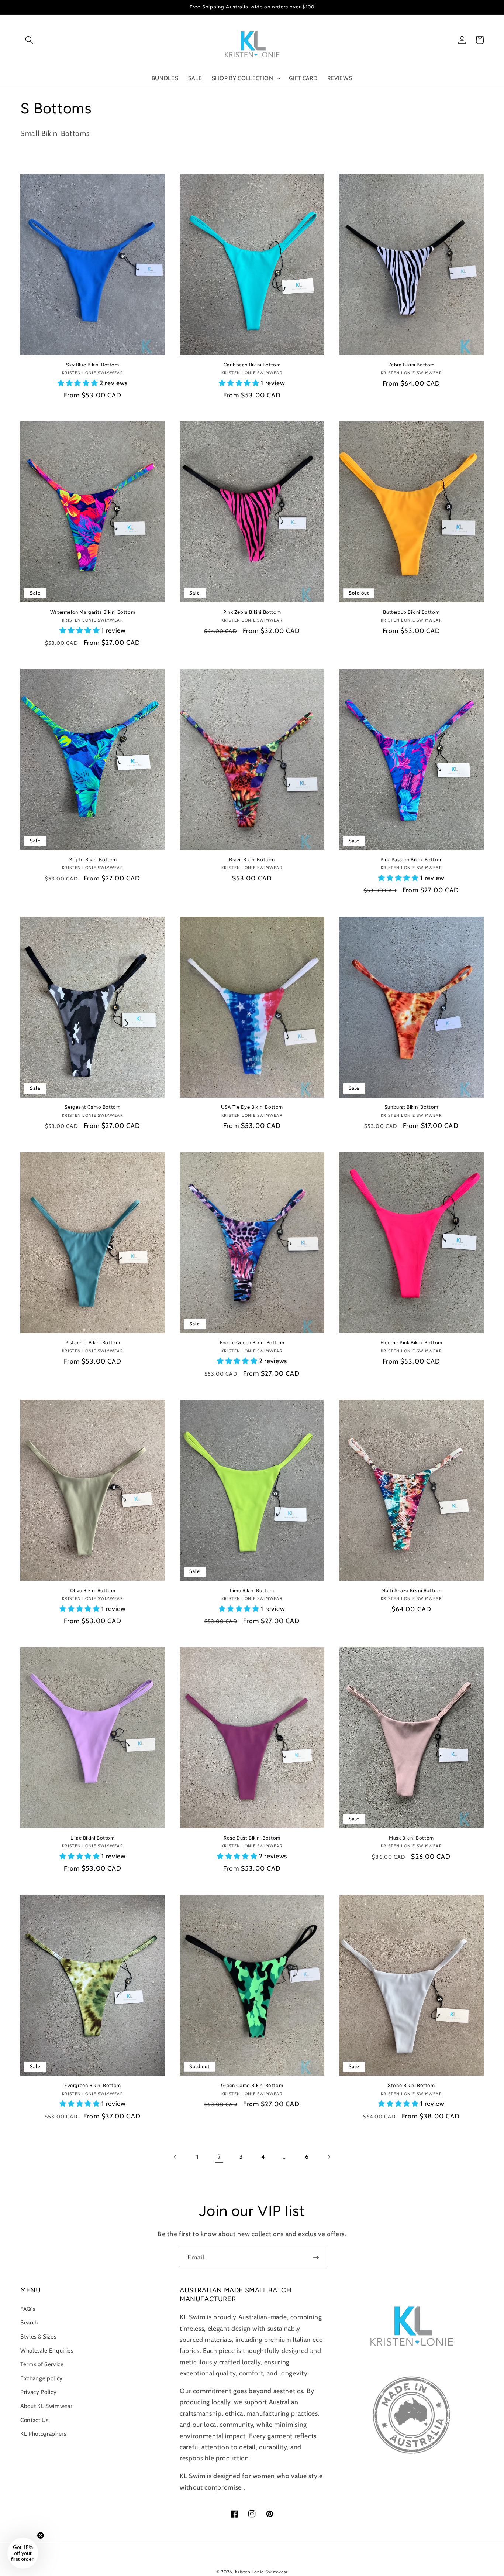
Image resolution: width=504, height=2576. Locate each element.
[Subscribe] (316, 2258)
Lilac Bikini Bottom (92, 1838)
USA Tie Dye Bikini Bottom (252, 1107)
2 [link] (219, 2157)
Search (29, 2322)
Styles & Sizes (38, 2336)
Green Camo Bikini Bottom (252, 2085)
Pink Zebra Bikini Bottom (252, 612)
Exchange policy (42, 2378)
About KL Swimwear (46, 2406)
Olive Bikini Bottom (93, 1590)
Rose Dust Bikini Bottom (252, 1838)
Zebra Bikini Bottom (411, 365)
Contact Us (34, 2420)
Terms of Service (42, 2364)
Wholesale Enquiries (47, 2351)
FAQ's (28, 2309)
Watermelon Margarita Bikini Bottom (93, 612)
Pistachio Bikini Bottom (93, 1343)
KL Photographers (43, 2434)
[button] (29, 40)
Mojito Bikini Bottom (93, 860)
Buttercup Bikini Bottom (411, 612)
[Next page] (329, 2157)
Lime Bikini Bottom (252, 1590)
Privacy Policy (38, 2392)
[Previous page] (175, 2157)
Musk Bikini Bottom (411, 1838)
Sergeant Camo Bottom (92, 1107)
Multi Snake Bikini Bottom (411, 1590)
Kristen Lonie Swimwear (261, 2572)
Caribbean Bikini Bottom (252, 365)
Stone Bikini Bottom (411, 2085)
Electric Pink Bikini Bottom (411, 1343)
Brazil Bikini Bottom (252, 860)
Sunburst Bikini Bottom (411, 1107)
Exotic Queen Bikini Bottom (252, 1343)
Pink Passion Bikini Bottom (412, 860)
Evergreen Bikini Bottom (93, 2085)
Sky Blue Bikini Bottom (92, 365)
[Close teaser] (41, 2535)
